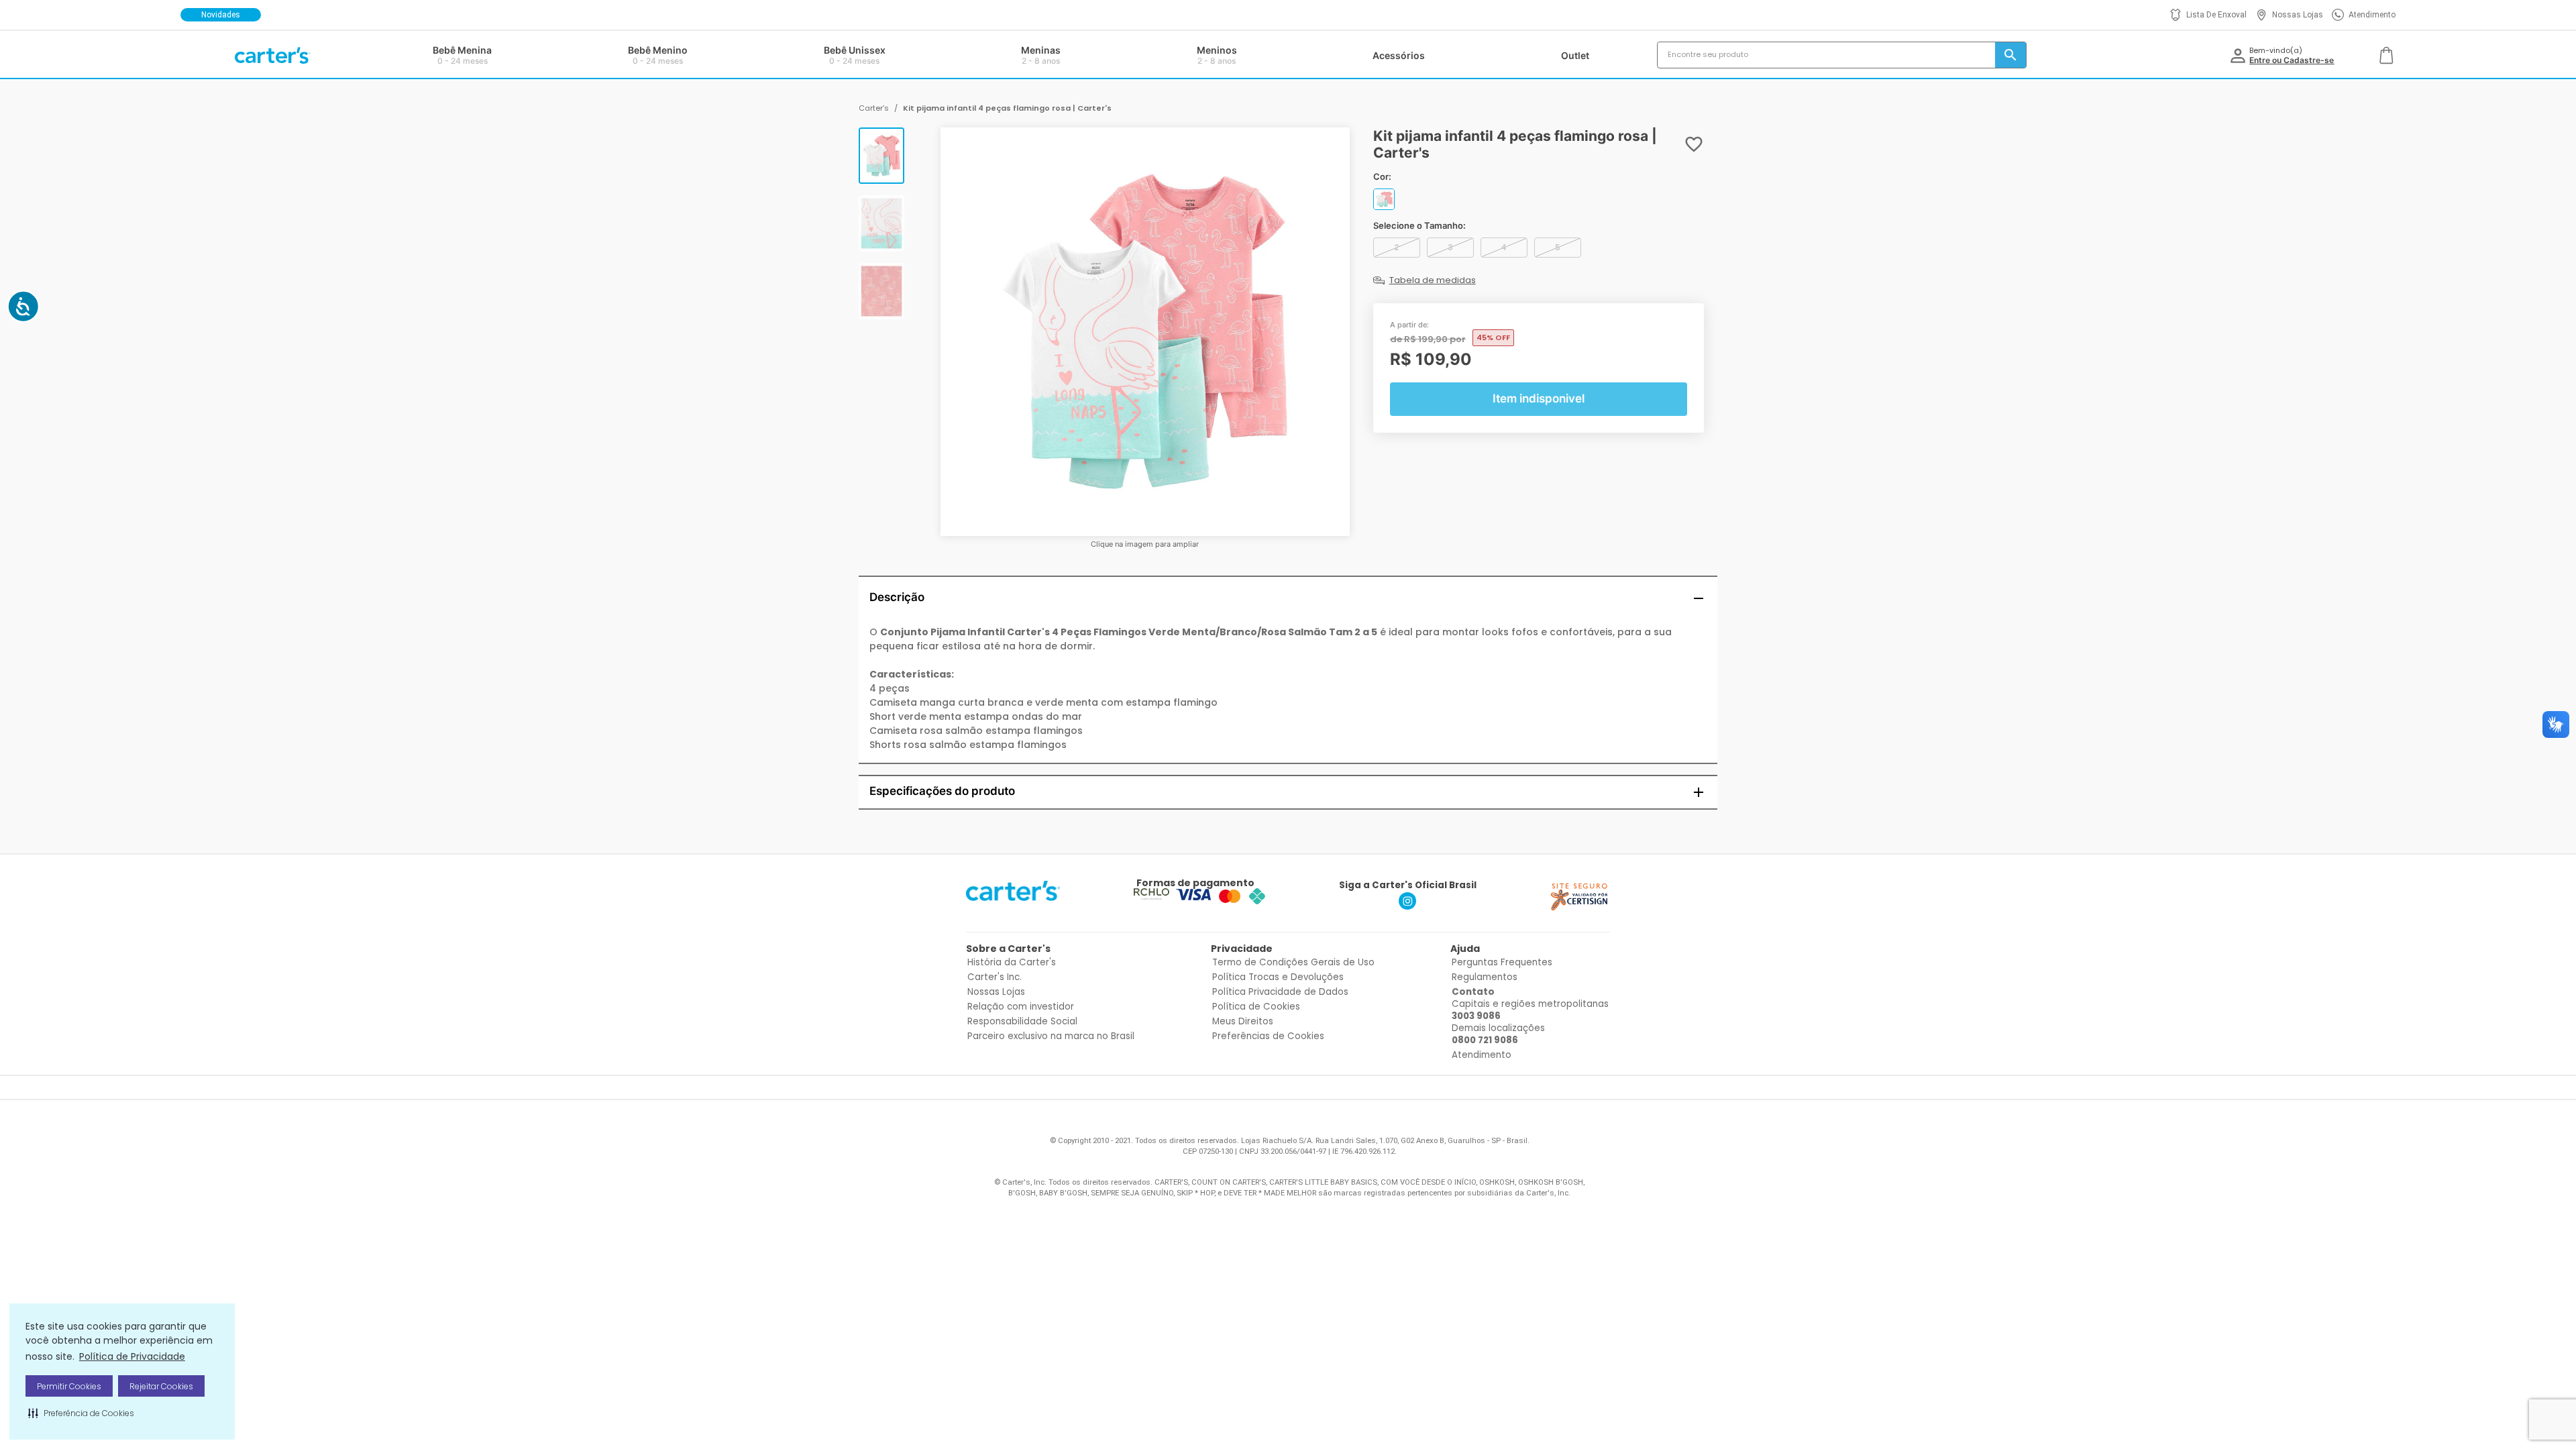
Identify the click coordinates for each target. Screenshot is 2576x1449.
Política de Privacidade (132, 1356)
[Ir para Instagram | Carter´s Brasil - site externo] (1407, 906)
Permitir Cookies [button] (69, 1386)
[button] (81, 1413)
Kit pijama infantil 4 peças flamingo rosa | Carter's (1007, 108)
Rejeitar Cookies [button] (161, 1386)
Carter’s (874, 108)
